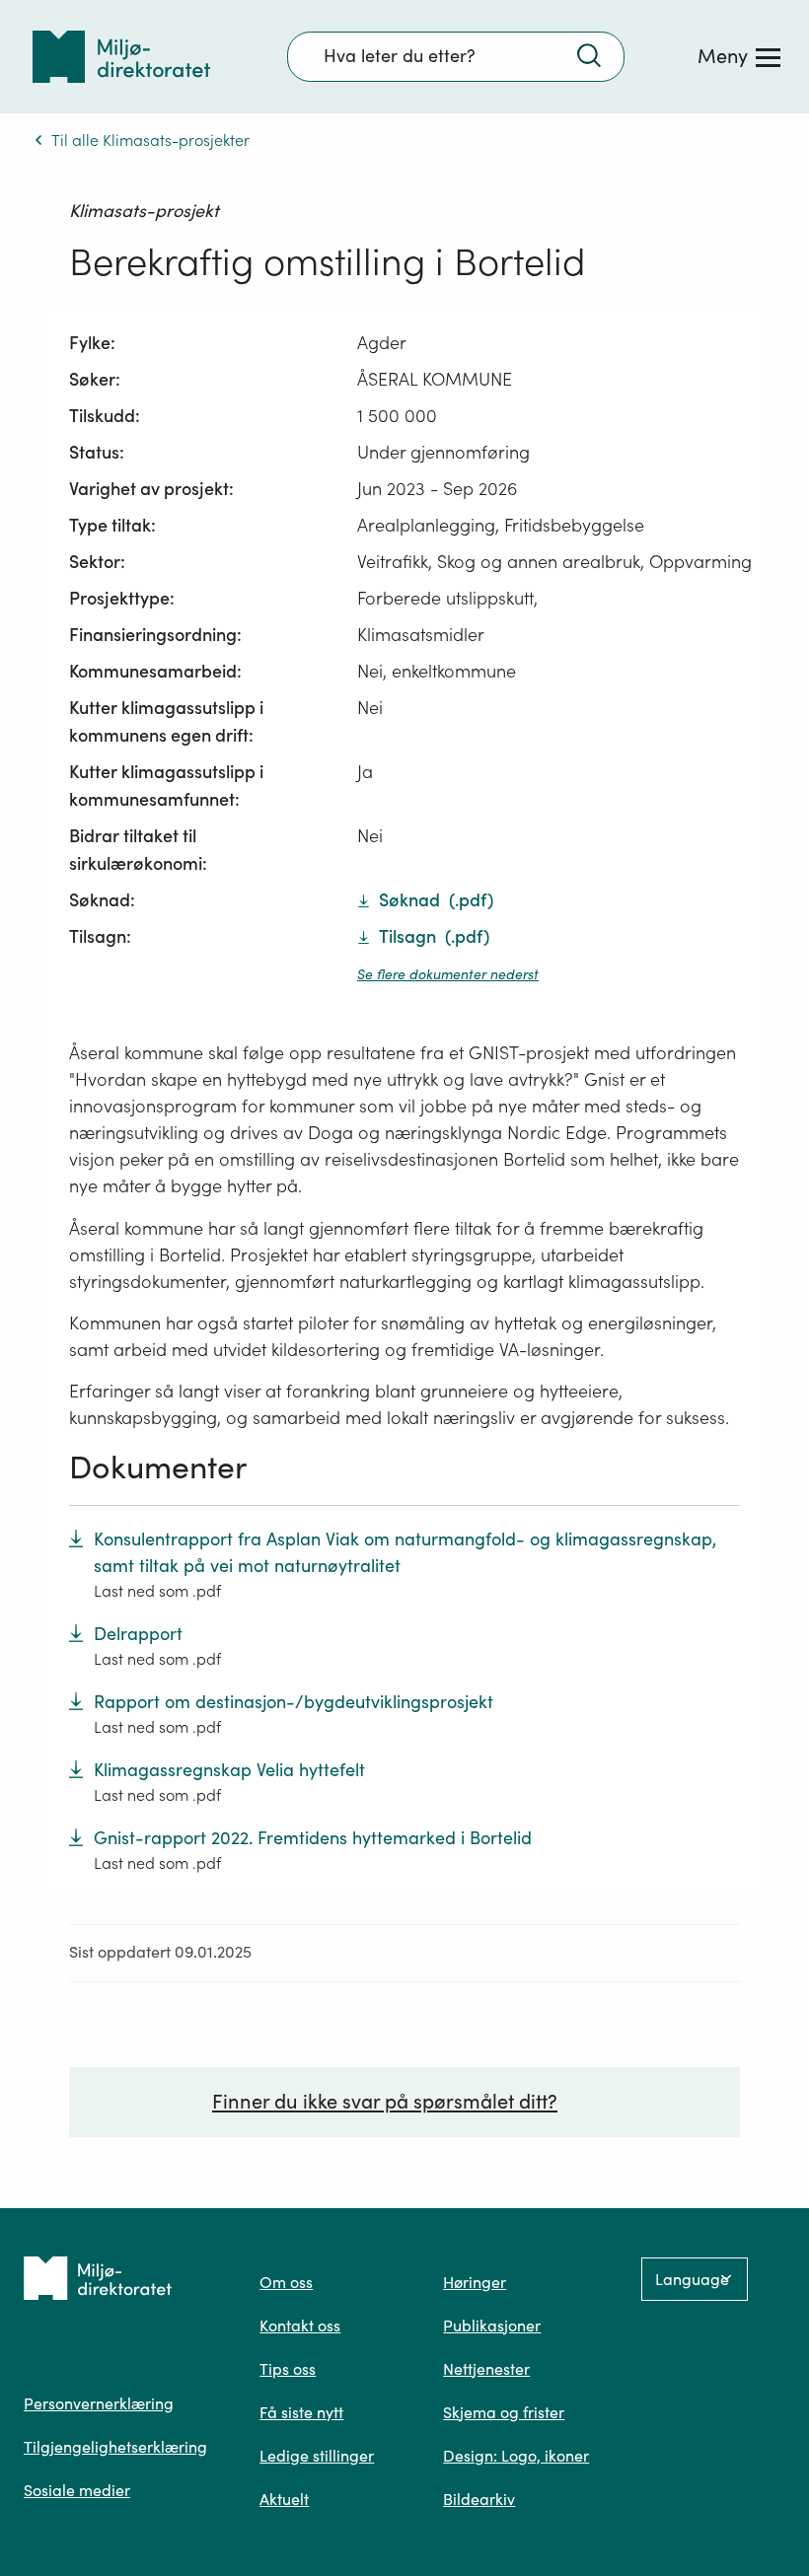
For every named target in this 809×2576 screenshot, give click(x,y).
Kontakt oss (300, 2326)
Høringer (475, 2282)
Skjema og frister (504, 2412)
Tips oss (288, 2369)
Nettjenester (486, 2369)
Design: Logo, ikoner (516, 2456)
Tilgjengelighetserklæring (115, 2447)
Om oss (286, 2282)
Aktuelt (284, 2499)
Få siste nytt (301, 2412)
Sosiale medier (77, 2490)
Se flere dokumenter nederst (448, 974)
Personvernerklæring (99, 2403)
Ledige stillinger (317, 2456)
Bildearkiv (479, 2499)
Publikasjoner (492, 2326)
